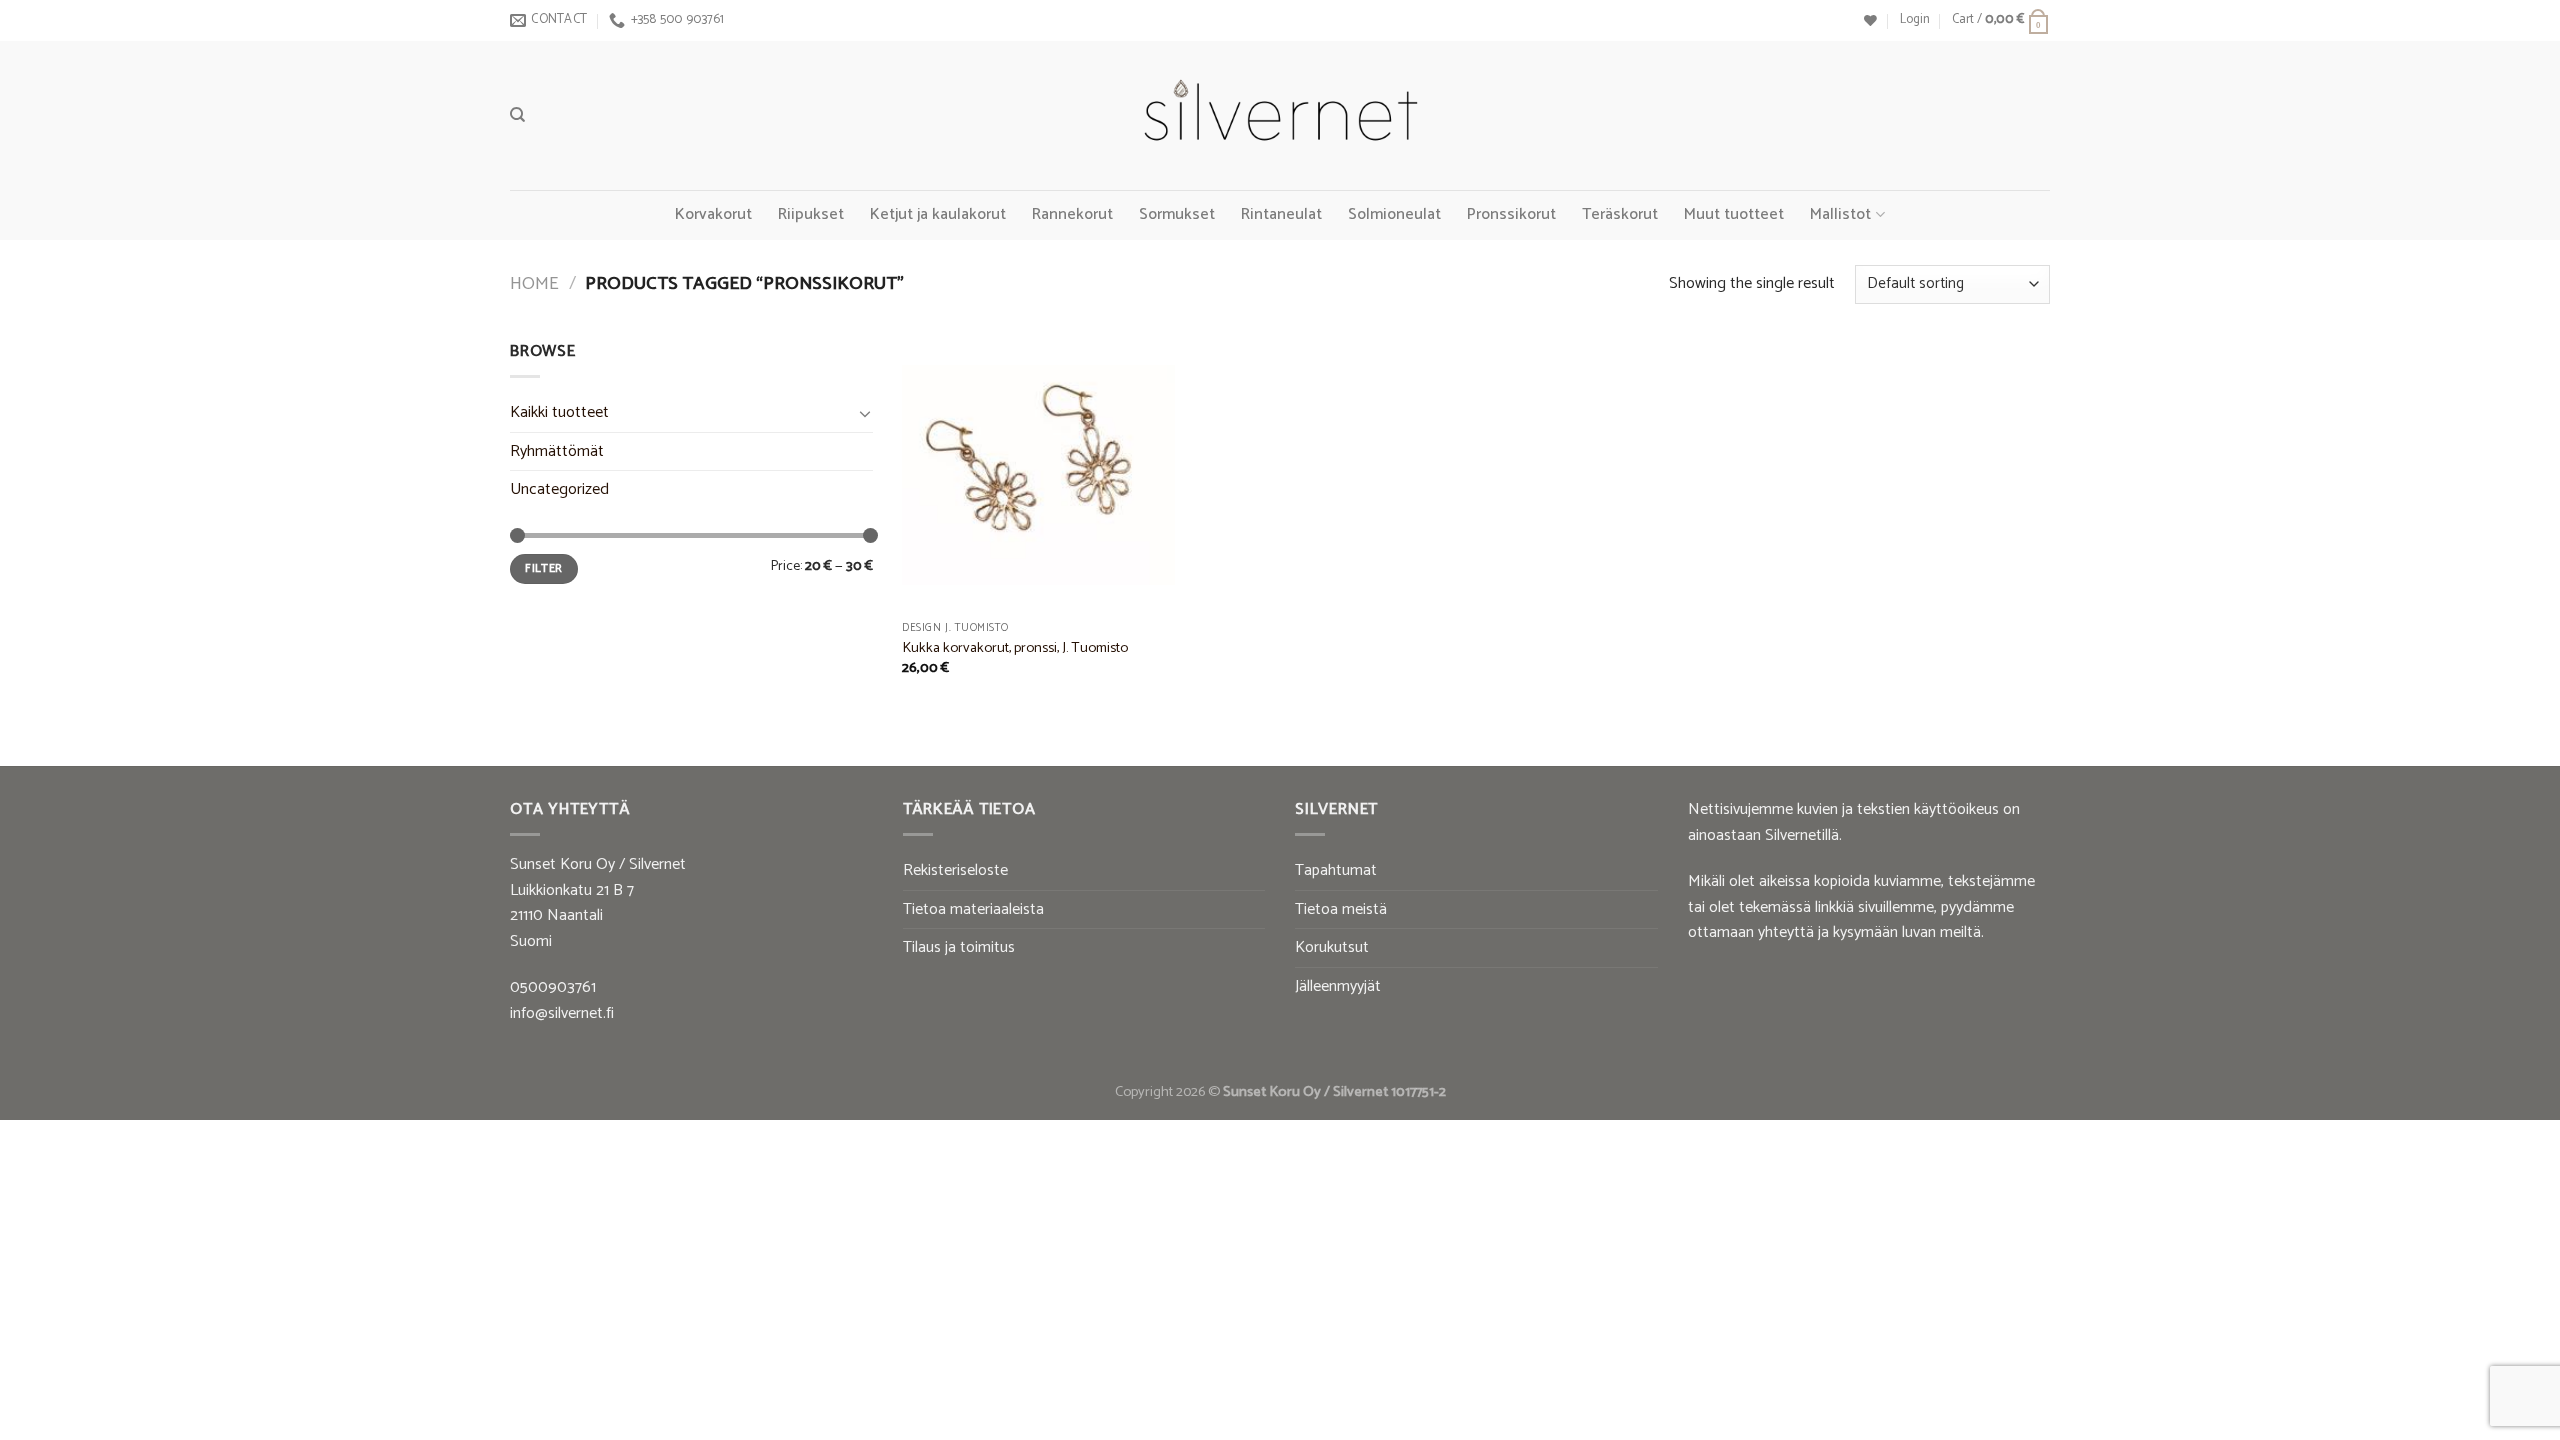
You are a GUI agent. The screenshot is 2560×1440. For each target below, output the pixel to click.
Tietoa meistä (1341, 909)
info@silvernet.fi (562, 1013)
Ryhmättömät (557, 451)
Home (534, 284)
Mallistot (1840, 214)
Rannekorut (1072, 214)
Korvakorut (713, 214)
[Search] (517, 115)
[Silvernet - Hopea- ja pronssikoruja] (1280, 116)
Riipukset (811, 214)
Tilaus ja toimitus (959, 947)
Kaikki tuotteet (559, 412)
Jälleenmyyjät (1338, 986)
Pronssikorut (1511, 214)
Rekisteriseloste (955, 870)
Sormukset (1177, 214)
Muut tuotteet (1734, 214)
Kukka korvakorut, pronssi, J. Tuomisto (1015, 648)
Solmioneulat (1394, 214)
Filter (543, 568)
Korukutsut (1332, 947)
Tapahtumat (1336, 870)
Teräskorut (1620, 214)
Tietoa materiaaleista (973, 909)
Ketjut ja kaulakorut (938, 214)
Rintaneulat (1281, 214)
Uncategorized (559, 489)
